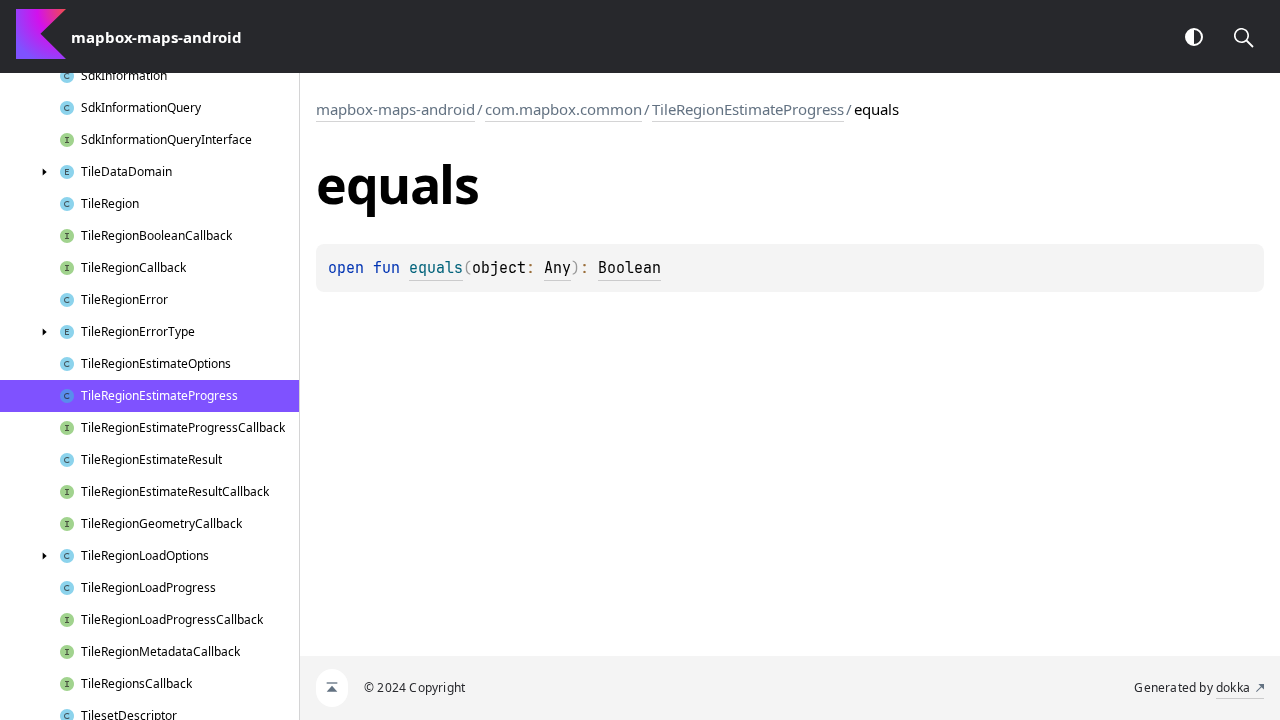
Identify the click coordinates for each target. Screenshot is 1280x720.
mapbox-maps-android (395, 109)
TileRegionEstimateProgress (748, 109)
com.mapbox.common (563, 109)
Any (557, 268)
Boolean (629, 268)
